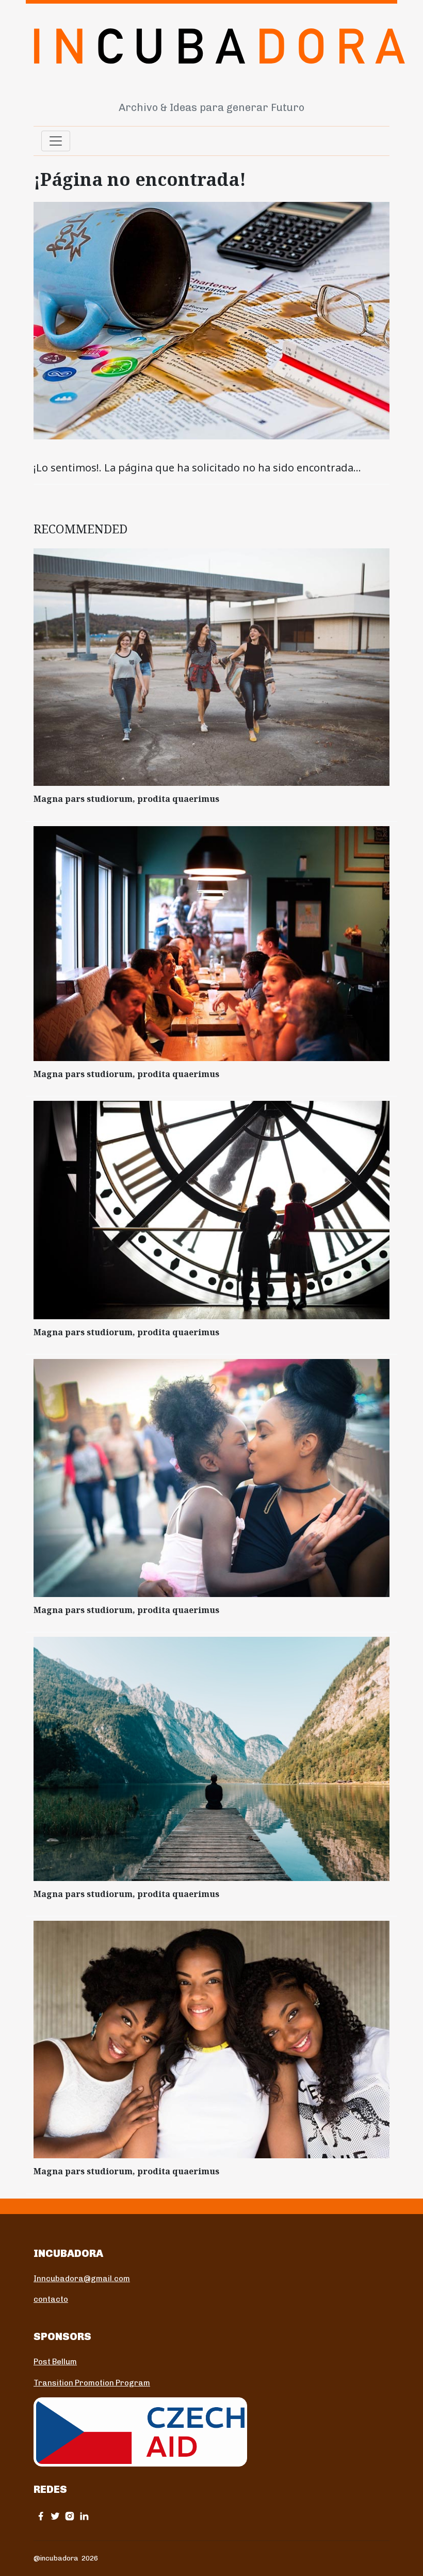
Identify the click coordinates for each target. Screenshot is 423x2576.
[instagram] (70, 2516)
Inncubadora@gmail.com (82, 2279)
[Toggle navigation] (56, 141)
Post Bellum (55, 2362)
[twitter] (55, 2516)
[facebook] (41, 2516)
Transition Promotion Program (92, 2383)
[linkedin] (84, 2516)
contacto (51, 2299)
